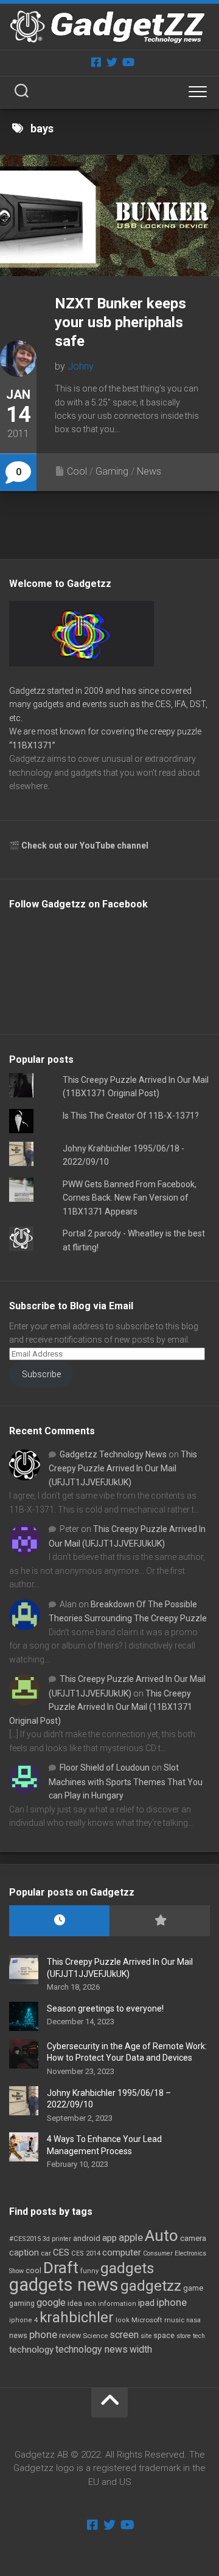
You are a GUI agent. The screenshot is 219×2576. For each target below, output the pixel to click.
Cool (77, 471)
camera (193, 2238)
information (117, 2304)
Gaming (112, 471)
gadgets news (64, 2285)
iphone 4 (23, 2320)
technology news (92, 2349)
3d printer (57, 2239)
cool (33, 2271)
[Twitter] (112, 62)
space (164, 2335)
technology (31, 2350)
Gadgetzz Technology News (113, 1454)
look (123, 2320)
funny (89, 2271)
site (146, 2336)
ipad (146, 2303)
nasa (193, 2320)
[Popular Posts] (160, 1921)
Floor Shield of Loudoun (105, 1768)
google (51, 2303)
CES (61, 2252)
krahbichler (77, 2317)
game (193, 2288)
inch (90, 2304)
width (141, 2349)
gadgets (127, 2268)
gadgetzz (151, 2286)
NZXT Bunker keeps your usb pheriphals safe (120, 322)
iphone (172, 2302)
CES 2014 (86, 2253)
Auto (162, 2235)
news (18, 2336)
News (149, 471)
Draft (61, 2268)
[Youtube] (128, 62)
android (87, 2238)
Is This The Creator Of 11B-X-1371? (131, 1116)
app (109, 2238)
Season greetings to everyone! (105, 2008)
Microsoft (147, 2320)
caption (24, 2253)
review (70, 2335)
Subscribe (41, 1374)
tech (199, 2336)
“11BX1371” (32, 745)
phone (43, 2334)
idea (75, 2303)
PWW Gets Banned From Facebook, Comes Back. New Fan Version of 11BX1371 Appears (130, 1198)
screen (124, 2335)
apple (131, 2237)
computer (122, 2252)
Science (95, 2336)
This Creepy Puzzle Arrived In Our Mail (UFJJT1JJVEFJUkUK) (123, 1468)
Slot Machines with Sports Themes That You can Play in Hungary (126, 1781)
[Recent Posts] (59, 1921)
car (46, 2253)
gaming (22, 2303)
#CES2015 (25, 2239)
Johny (81, 366)
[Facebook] (96, 62)
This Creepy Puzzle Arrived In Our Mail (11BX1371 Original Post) (101, 1707)
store (184, 2336)
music (174, 2320)
